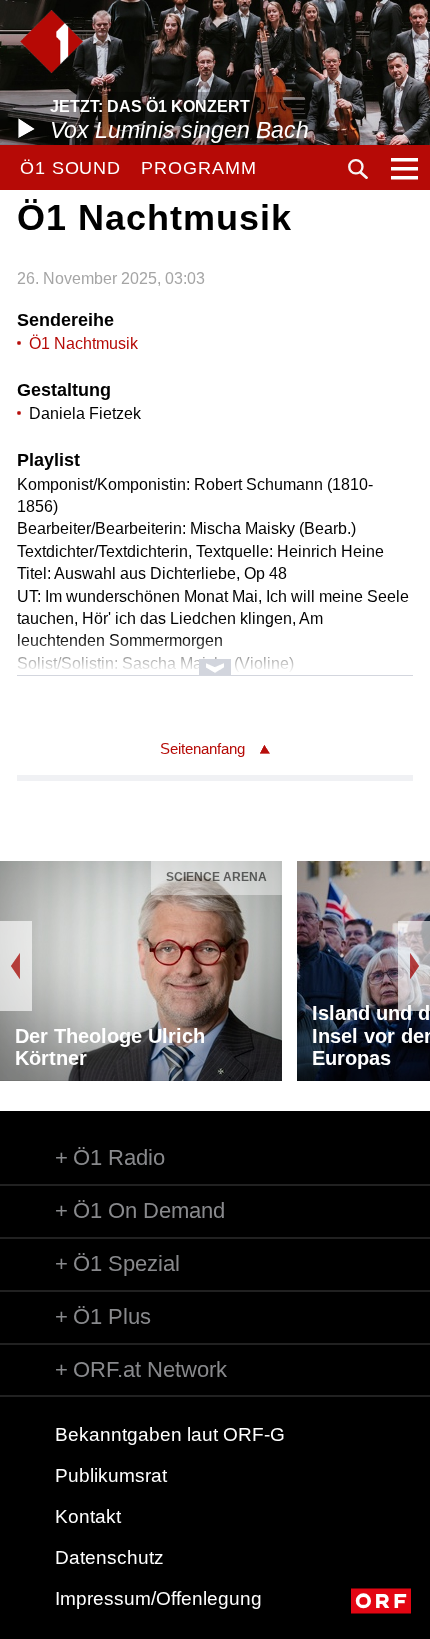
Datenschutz (109, 1557)
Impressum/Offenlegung (158, 1598)
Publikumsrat (111, 1475)
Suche (358, 169)
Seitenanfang (202, 748)
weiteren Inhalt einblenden (215, 657)
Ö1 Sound (70, 168)
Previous (16, 966)
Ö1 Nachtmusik (83, 343)
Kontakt (88, 1516)
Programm (198, 168)
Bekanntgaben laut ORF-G (170, 1434)
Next (414, 966)
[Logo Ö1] (51, 41)
